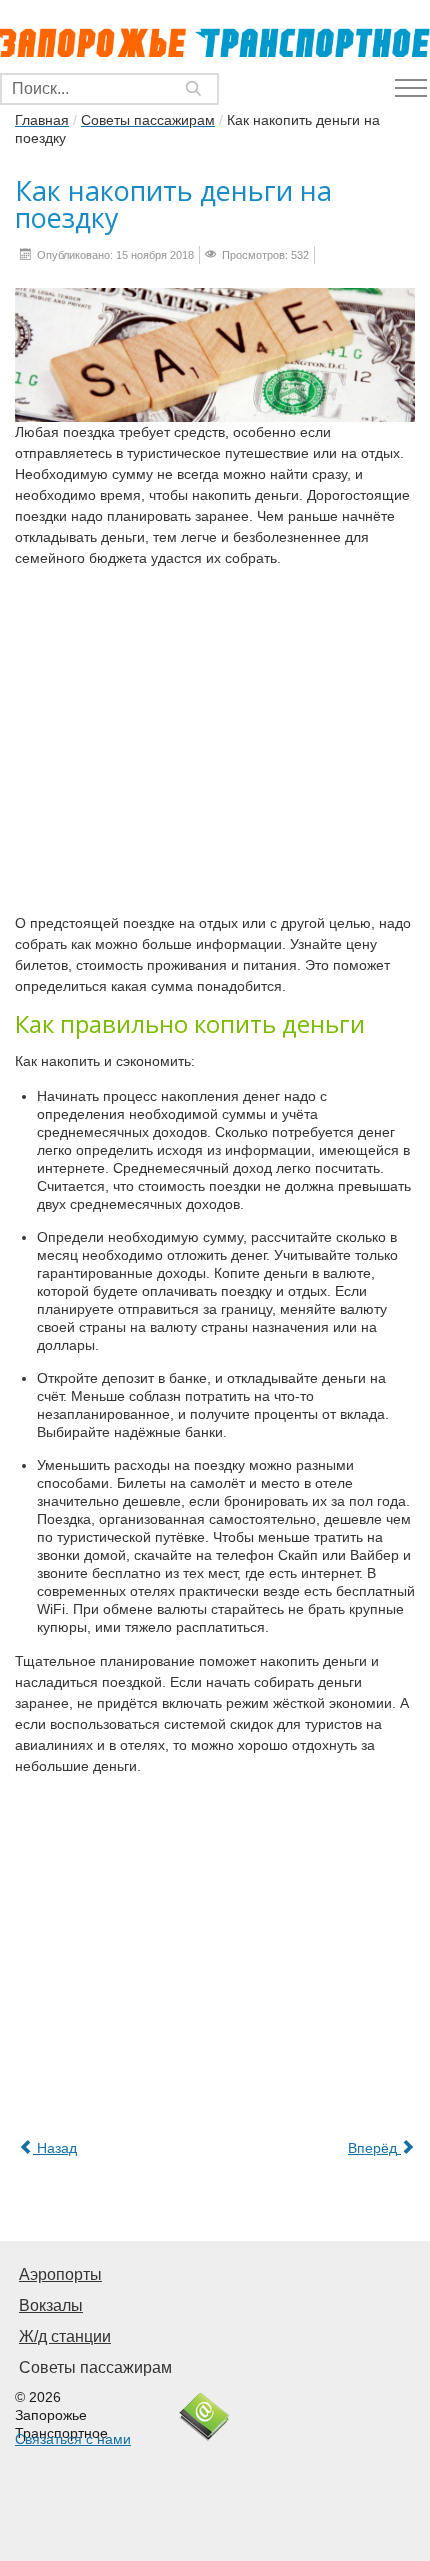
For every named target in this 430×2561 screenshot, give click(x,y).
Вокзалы (51, 2305)
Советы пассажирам (95, 2367)
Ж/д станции (65, 2336)
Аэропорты (60, 2274)
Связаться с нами (73, 2439)
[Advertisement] (215, 746)
